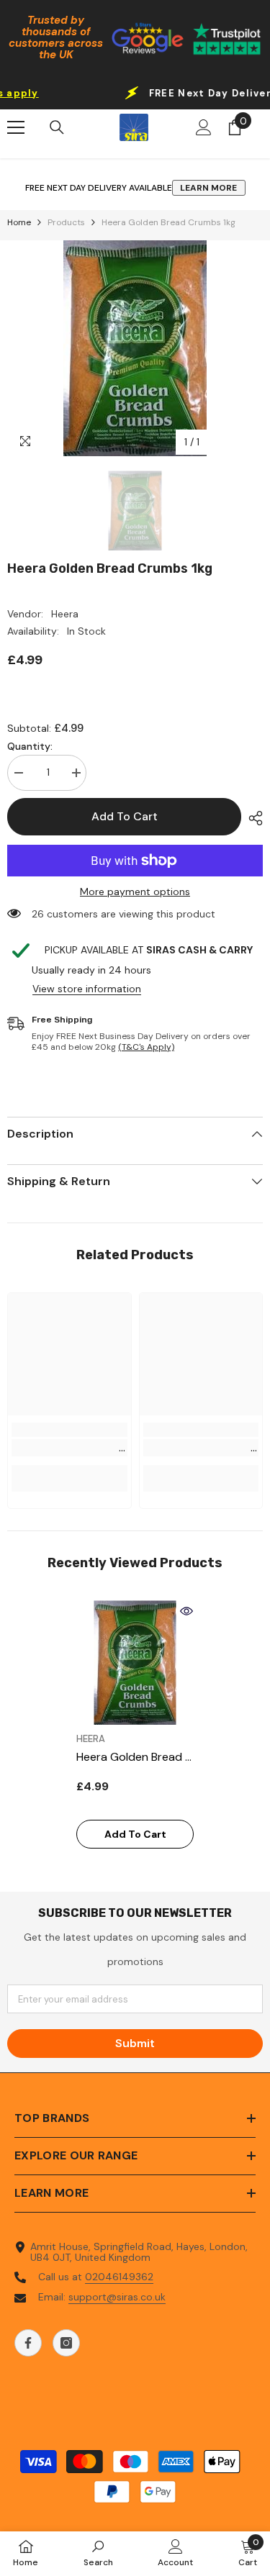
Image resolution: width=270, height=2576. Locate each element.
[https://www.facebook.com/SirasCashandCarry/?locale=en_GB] (28, 2343)
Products (66, 223)
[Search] (57, 127)
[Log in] (204, 127)
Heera (65, 614)
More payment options (135, 892)
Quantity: (30, 747)
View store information (87, 989)
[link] (69, 1448)
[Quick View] (186, 1611)
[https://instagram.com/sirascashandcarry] (66, 2343)
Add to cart (125, 816)
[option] (135, 348)
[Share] (252, 818)
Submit (135, 2043)
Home (19, 223)
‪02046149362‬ (119, 2277)
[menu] (16, 127)
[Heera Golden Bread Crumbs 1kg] (135, 1663)
